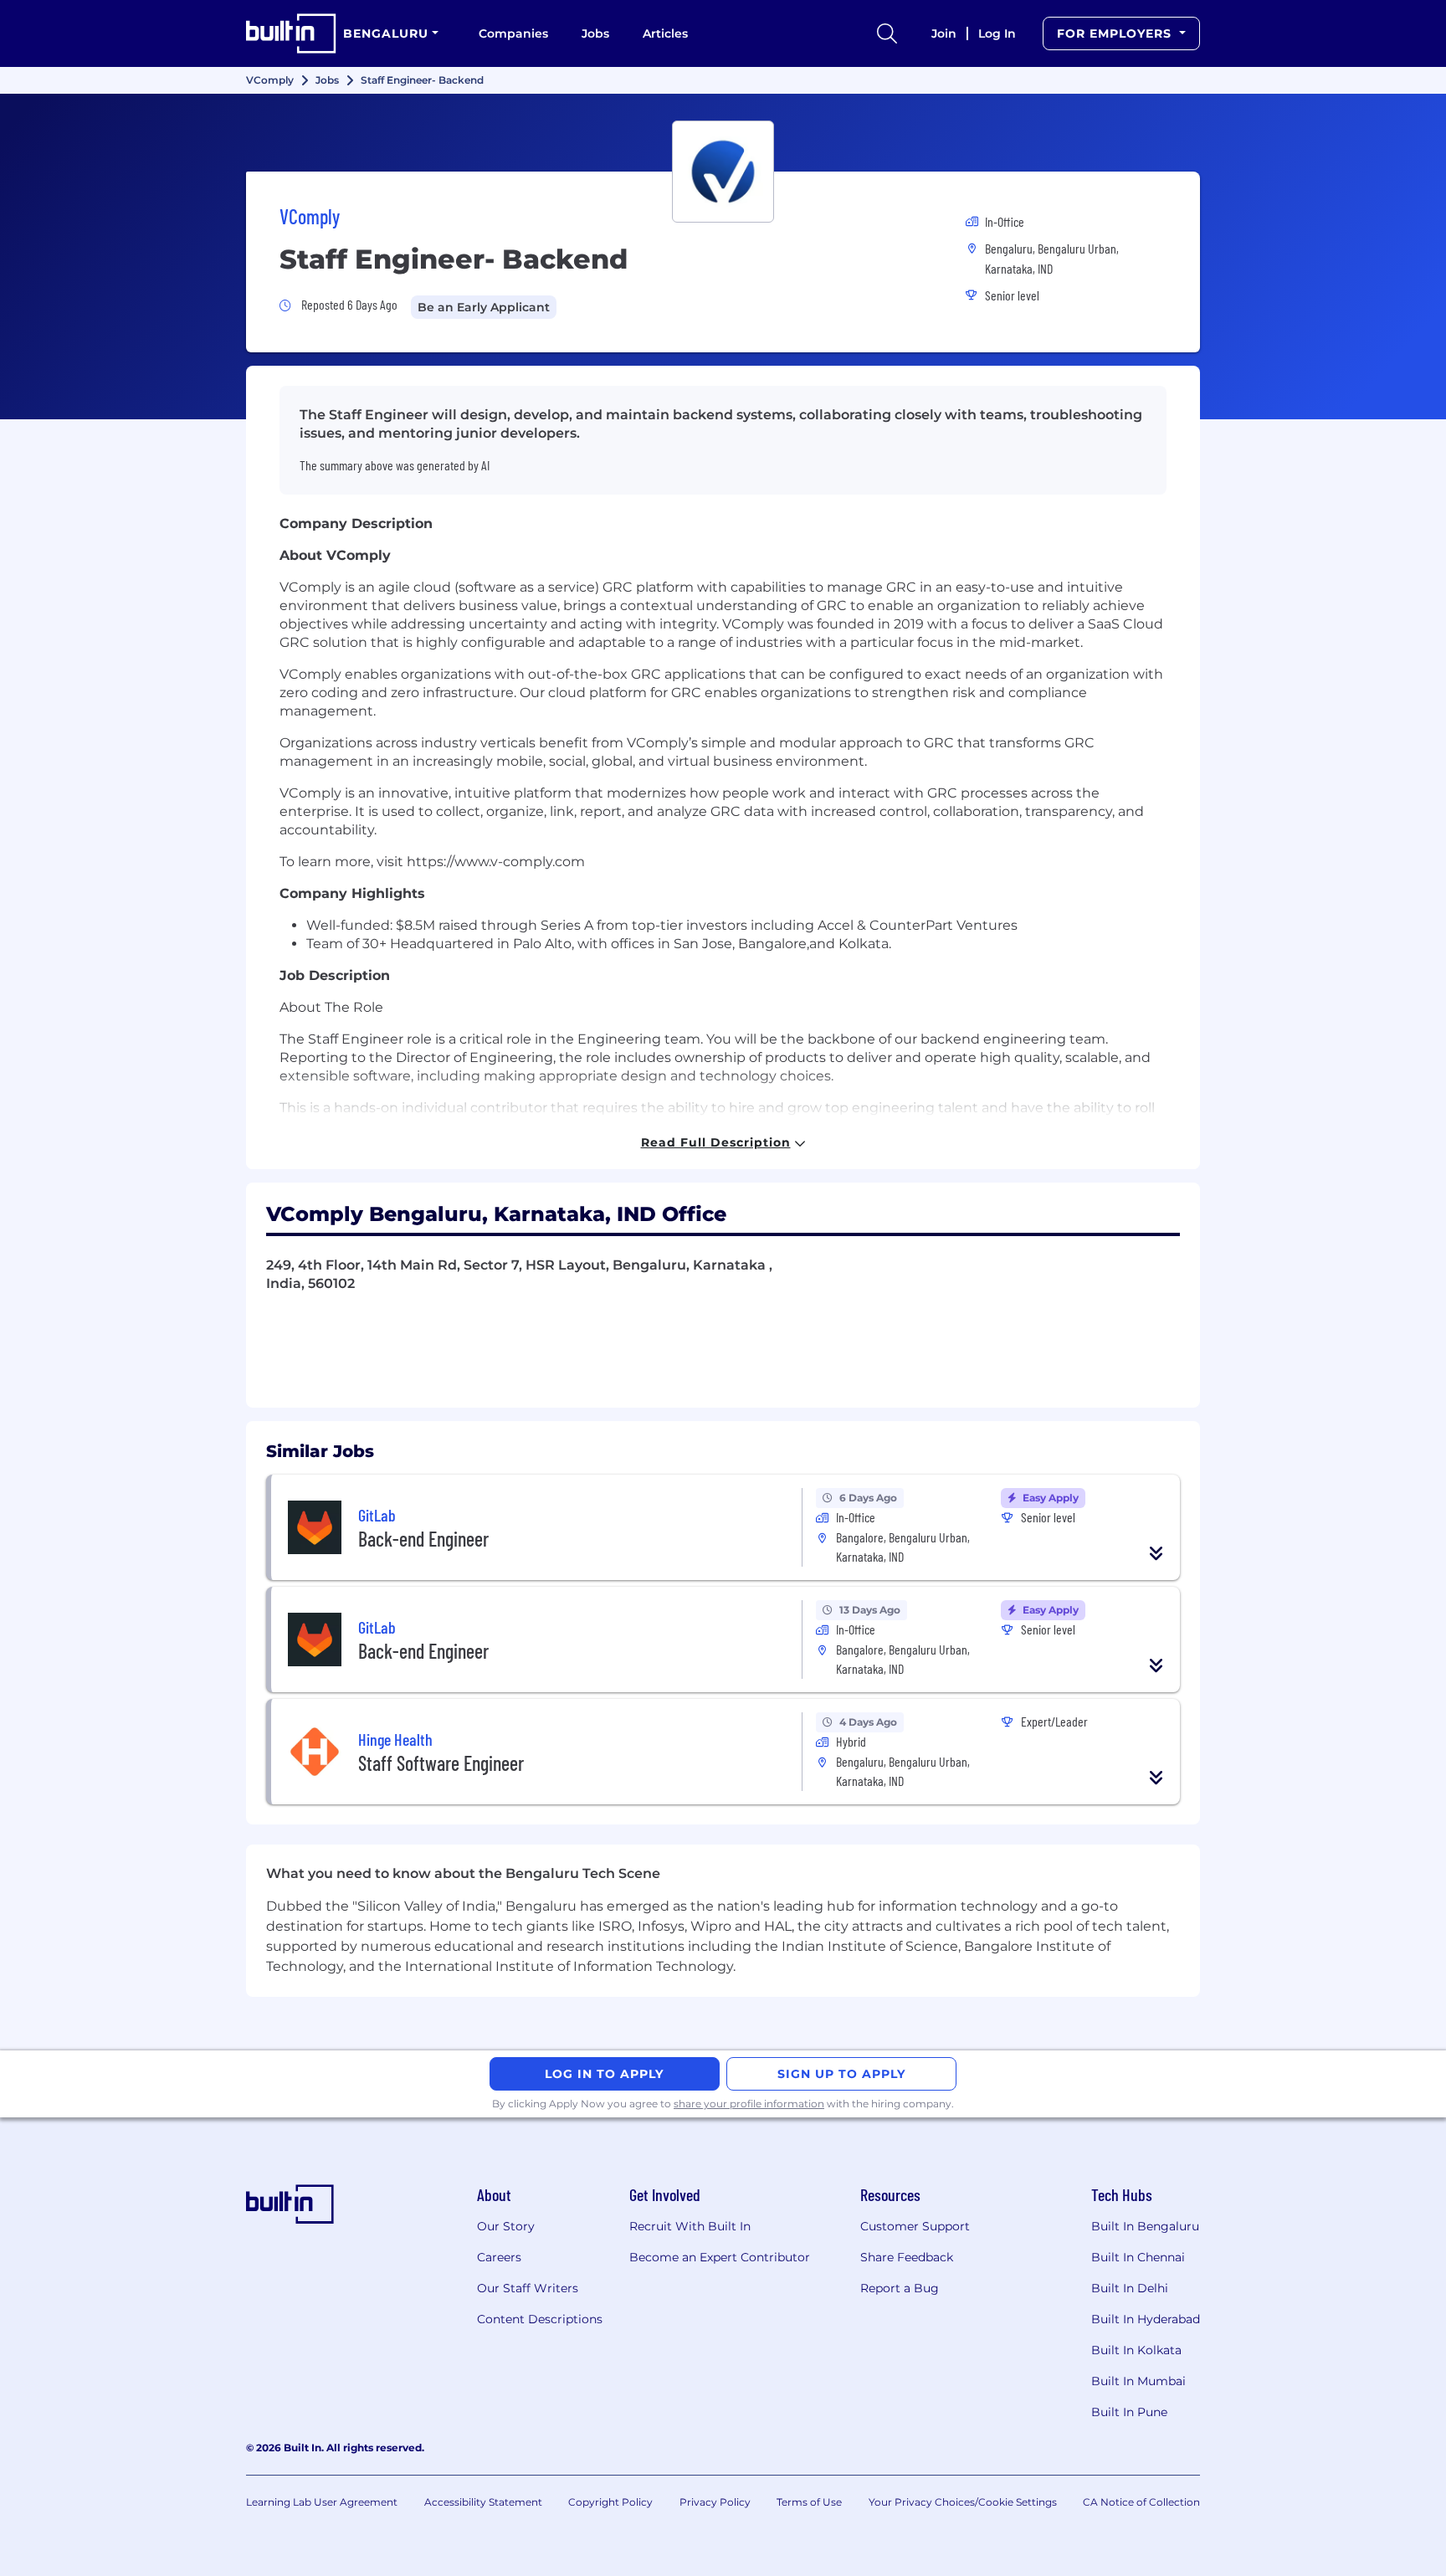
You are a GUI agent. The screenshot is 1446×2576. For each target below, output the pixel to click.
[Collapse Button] (1156, 1553)
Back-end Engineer (423, 1539)
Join (944, 33)
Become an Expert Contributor (720, 2257)
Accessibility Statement (483, 2502)
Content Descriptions (540, 2319)
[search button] (887, 33)
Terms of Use (809, 2502)
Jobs (595, 33)
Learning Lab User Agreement (322, 2502)
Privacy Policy (715, 2502)
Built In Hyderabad (1146, 2319)
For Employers (1116, 33)
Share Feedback (907, 2257)
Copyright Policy (610, 2502)
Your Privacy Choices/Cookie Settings (963, 2502)
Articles (665, 33)
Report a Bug (900, 2288)
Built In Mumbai (1138, 2381)
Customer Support (915, 2226)
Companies (513, 33)
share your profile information (749, 2104)
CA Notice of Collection (1141, 2502)
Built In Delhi (1130, 2288)
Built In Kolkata (1136, 2350)
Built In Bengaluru (1145, 2226)
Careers (499, 2257)
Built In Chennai (1138, 2257)
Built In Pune (1129, 2412)
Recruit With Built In (690, 2226)
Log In (997, 33)
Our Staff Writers (528, 2288)
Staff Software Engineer (441, 1763)
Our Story (506, 2226)
